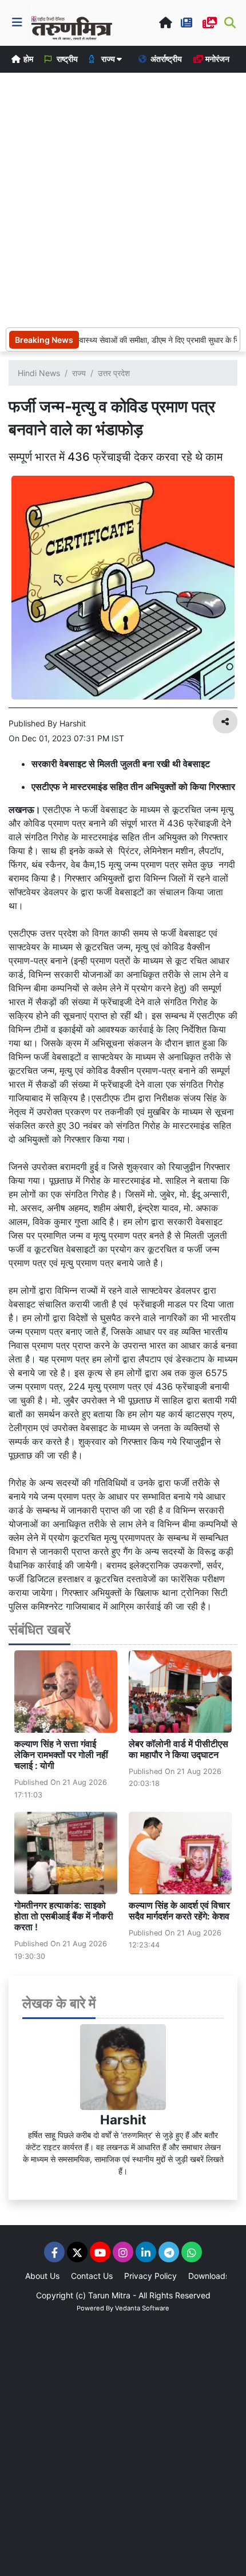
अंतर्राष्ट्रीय (165, 59)
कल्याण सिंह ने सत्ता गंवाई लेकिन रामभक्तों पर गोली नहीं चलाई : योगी (61, 1755)
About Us (42, 2276)
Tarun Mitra (109, 2295)
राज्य (79, 373)
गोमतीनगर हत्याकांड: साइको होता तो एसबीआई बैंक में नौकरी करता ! (64, 1916)
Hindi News (39, 373)
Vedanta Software (142, 2308)
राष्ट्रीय (66, 59)
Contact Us (92, 2276)
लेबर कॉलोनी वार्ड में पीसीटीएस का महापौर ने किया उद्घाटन (178, 1749)
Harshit (123, 2119)
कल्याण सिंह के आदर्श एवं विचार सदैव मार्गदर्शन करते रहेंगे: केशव (179, 1911)
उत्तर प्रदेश (114, 373)
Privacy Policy (150, 2276)
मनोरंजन (217, 59)
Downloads (209, 2276)
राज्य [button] (108, 59)
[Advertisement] (123, 199)
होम (27, 59)
